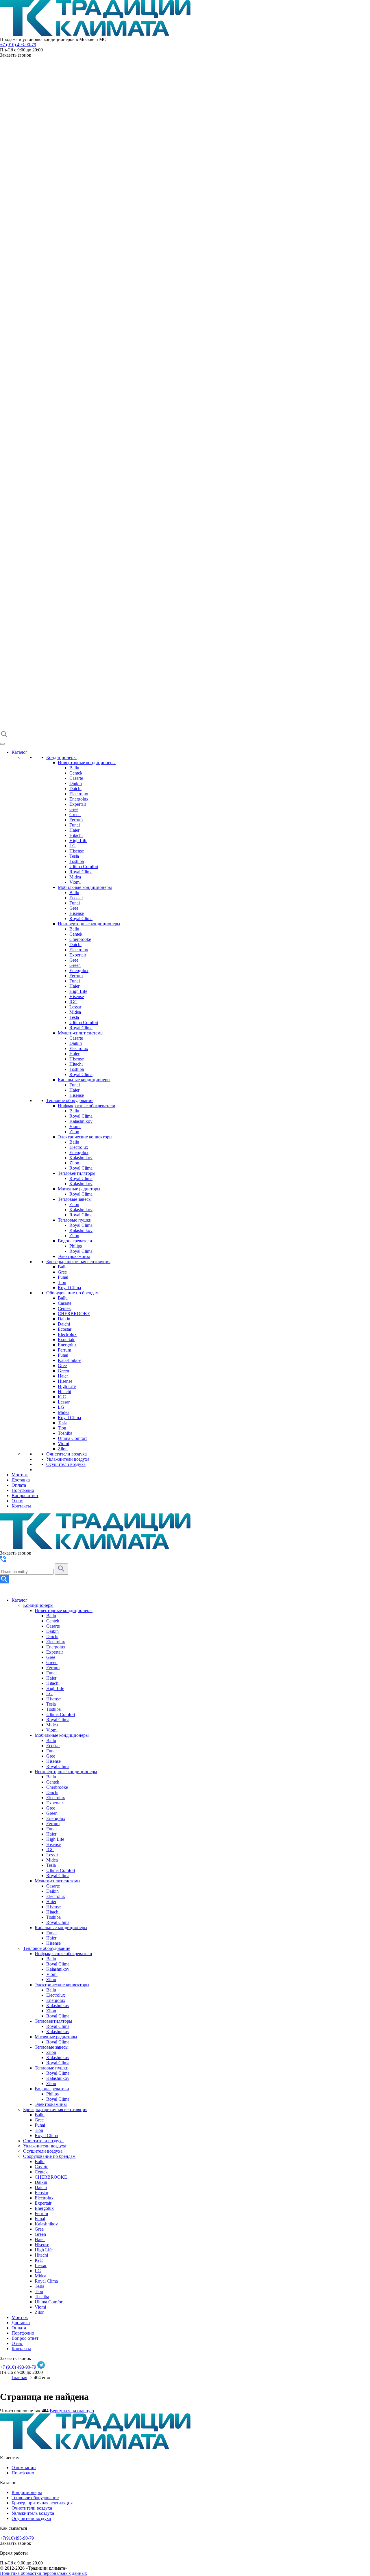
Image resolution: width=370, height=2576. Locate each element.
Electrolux (79, 794)
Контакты (21, 1506)
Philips (76, 1246)
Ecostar (76, 898)
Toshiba (77, 861)
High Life (78, 841)
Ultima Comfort (84, 867)
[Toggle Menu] (2, 744)
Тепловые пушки (75, 1220)
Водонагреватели (75, 1241)
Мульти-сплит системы (81, 1033)
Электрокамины (74, 1256)
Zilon (74, 1132)
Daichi (75, 789)
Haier (74, 830)
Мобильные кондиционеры (85, 887)
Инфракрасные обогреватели (87, 1106)
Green (75, 815)
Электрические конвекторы (85, 1137)
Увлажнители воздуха (68, 1459)
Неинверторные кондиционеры (89, 924)
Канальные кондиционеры (84, 1080)
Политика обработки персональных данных (44, 2573)
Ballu (74, 768)
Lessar (75, 1007)
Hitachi (76, 835)
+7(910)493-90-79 (17, 2538)
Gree (74, 809)
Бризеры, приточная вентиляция (78, 1262)
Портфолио (23, 1490)
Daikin (76, 783)
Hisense (77, 851)
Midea (75, 877)
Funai (75, 825)
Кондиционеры (61, 757)
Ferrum (76, 820)
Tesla (74, 856)
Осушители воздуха (66, 1464)
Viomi (75, 882)
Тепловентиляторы (77, 1173)
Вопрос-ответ (25, 1495)
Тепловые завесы (75, 1199)
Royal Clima (81, 872)
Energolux (79, 799)
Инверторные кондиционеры (87, 763)
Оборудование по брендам (72, 1293)
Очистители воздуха (66, 1454)
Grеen (63, 1371)
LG (73, 846)
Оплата (19, 1485)
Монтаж (20, 1475)
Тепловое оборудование (70, 1100)
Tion (62, 1282)
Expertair (78, 804)
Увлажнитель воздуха (33, 2513)
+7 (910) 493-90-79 (18, 45)
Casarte (76, 778)
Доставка (21, 1480)
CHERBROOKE (74, 1314)
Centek (76, 773)
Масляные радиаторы (79, 1189)
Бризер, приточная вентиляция (42, 2503)
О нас (17, 1501)
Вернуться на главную (72, 2411)
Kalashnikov (81, 1121)
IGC (73, 1002)
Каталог (20, 752)
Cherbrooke (80, 939)
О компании (24, 2468)
